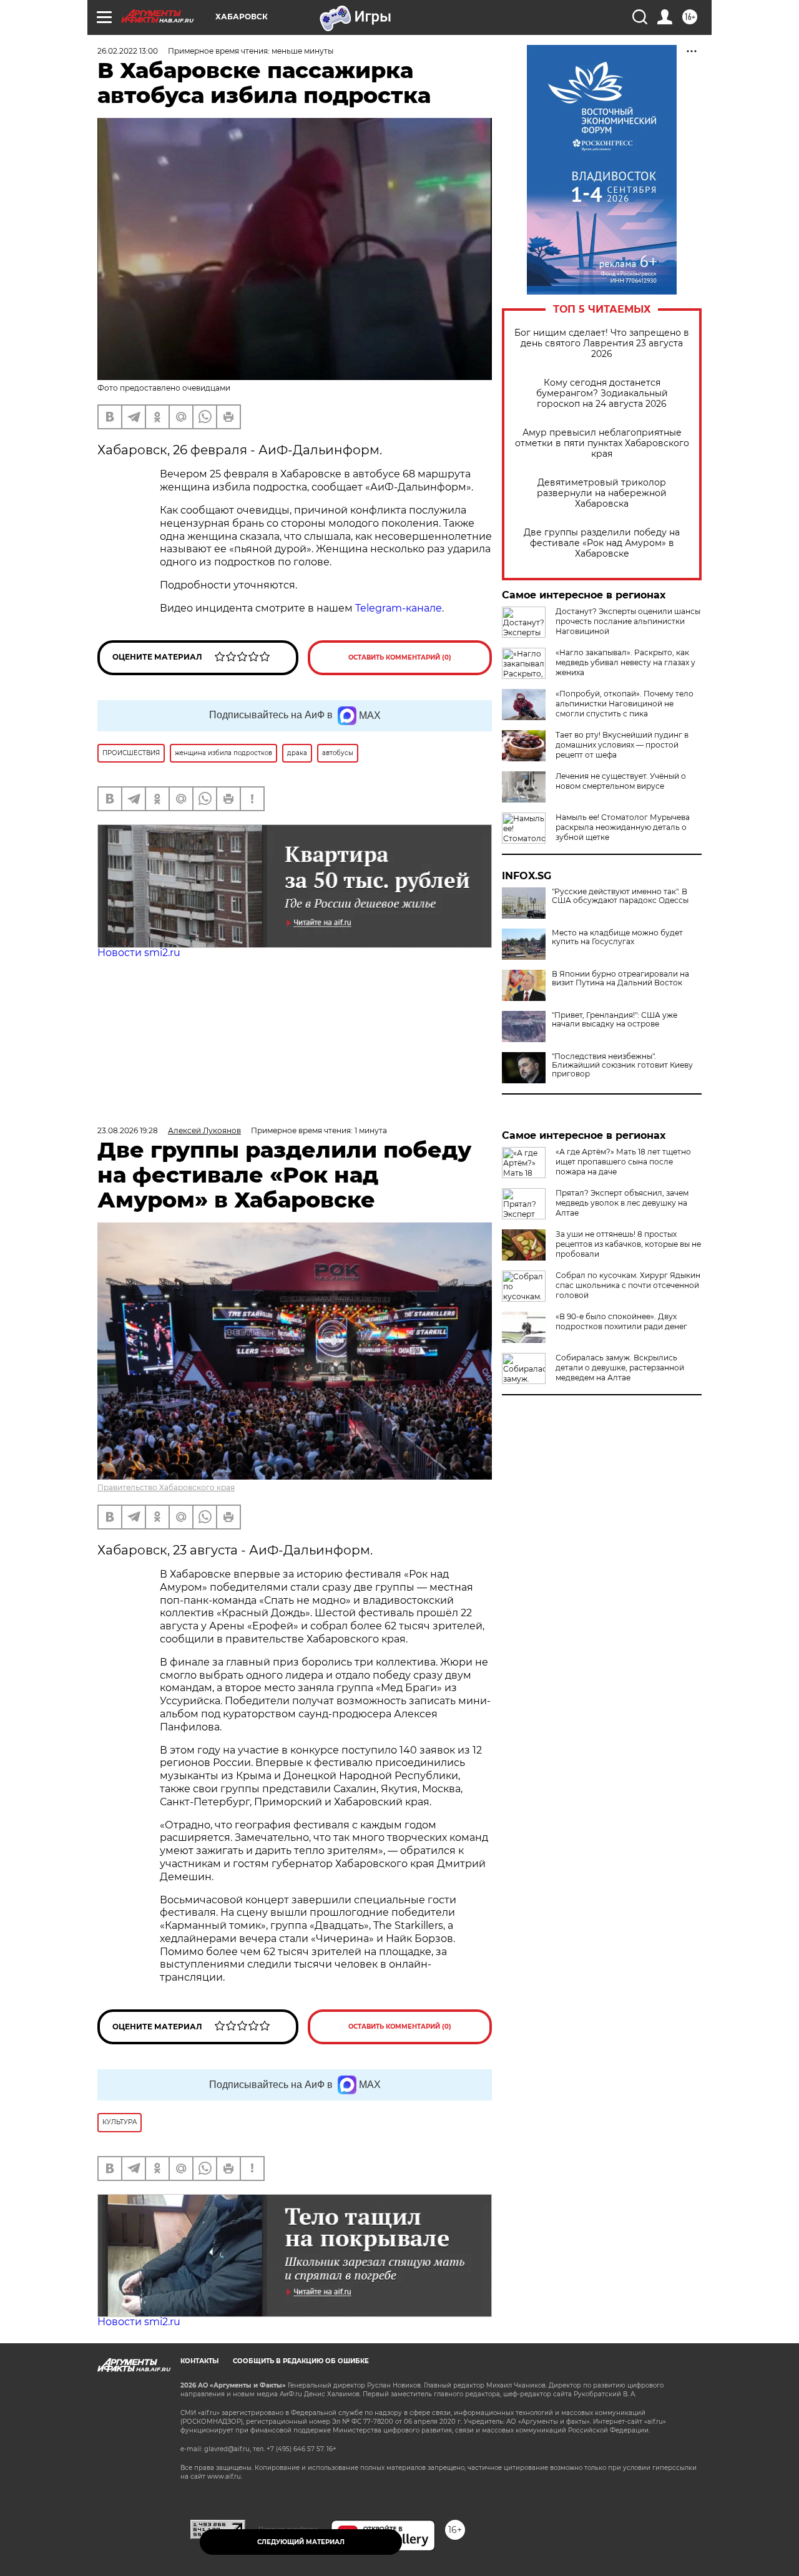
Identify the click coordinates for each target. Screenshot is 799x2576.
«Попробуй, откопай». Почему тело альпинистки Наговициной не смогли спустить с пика (625, 704)
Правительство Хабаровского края (166, 1487)
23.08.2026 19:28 (128, 1130)
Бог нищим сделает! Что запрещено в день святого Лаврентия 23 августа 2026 (602, 344)
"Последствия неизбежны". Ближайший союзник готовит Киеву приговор (622, 1065)
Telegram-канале (399, 608)
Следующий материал (301, 2542)
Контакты (199, 2361)
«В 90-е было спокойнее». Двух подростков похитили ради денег (621, 1321)
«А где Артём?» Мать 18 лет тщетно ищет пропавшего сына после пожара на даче (623, 1162)
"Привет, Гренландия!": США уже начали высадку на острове (615, 1020)
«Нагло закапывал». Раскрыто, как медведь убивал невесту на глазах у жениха (625, 662)
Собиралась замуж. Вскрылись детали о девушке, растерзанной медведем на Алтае (620, 1368)
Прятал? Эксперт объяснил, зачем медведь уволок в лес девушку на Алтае (622, 1203)
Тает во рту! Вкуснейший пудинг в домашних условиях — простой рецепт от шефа (622, 745)
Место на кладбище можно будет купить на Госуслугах (617, 937)
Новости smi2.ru (139, 953)
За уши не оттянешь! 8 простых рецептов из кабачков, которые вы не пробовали (628, 1244)
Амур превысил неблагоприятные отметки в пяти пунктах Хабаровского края (602, 443)
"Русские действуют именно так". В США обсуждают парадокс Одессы (620, 896)
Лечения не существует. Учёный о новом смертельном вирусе (621, 781)
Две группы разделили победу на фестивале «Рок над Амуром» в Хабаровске (602, 543)
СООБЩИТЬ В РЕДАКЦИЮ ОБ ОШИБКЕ (301, 2361)
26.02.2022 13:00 (128, 51)
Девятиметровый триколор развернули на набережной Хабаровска (602, 493)
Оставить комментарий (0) (400, 657)
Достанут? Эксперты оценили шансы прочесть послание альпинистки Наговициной (628, 621)
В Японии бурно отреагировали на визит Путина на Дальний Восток (620, 978)
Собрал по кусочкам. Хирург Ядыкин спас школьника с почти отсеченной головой (628, 1285)
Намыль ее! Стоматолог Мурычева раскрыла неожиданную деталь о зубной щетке (623, 827)
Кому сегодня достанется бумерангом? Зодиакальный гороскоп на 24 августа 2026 (602, 393)
